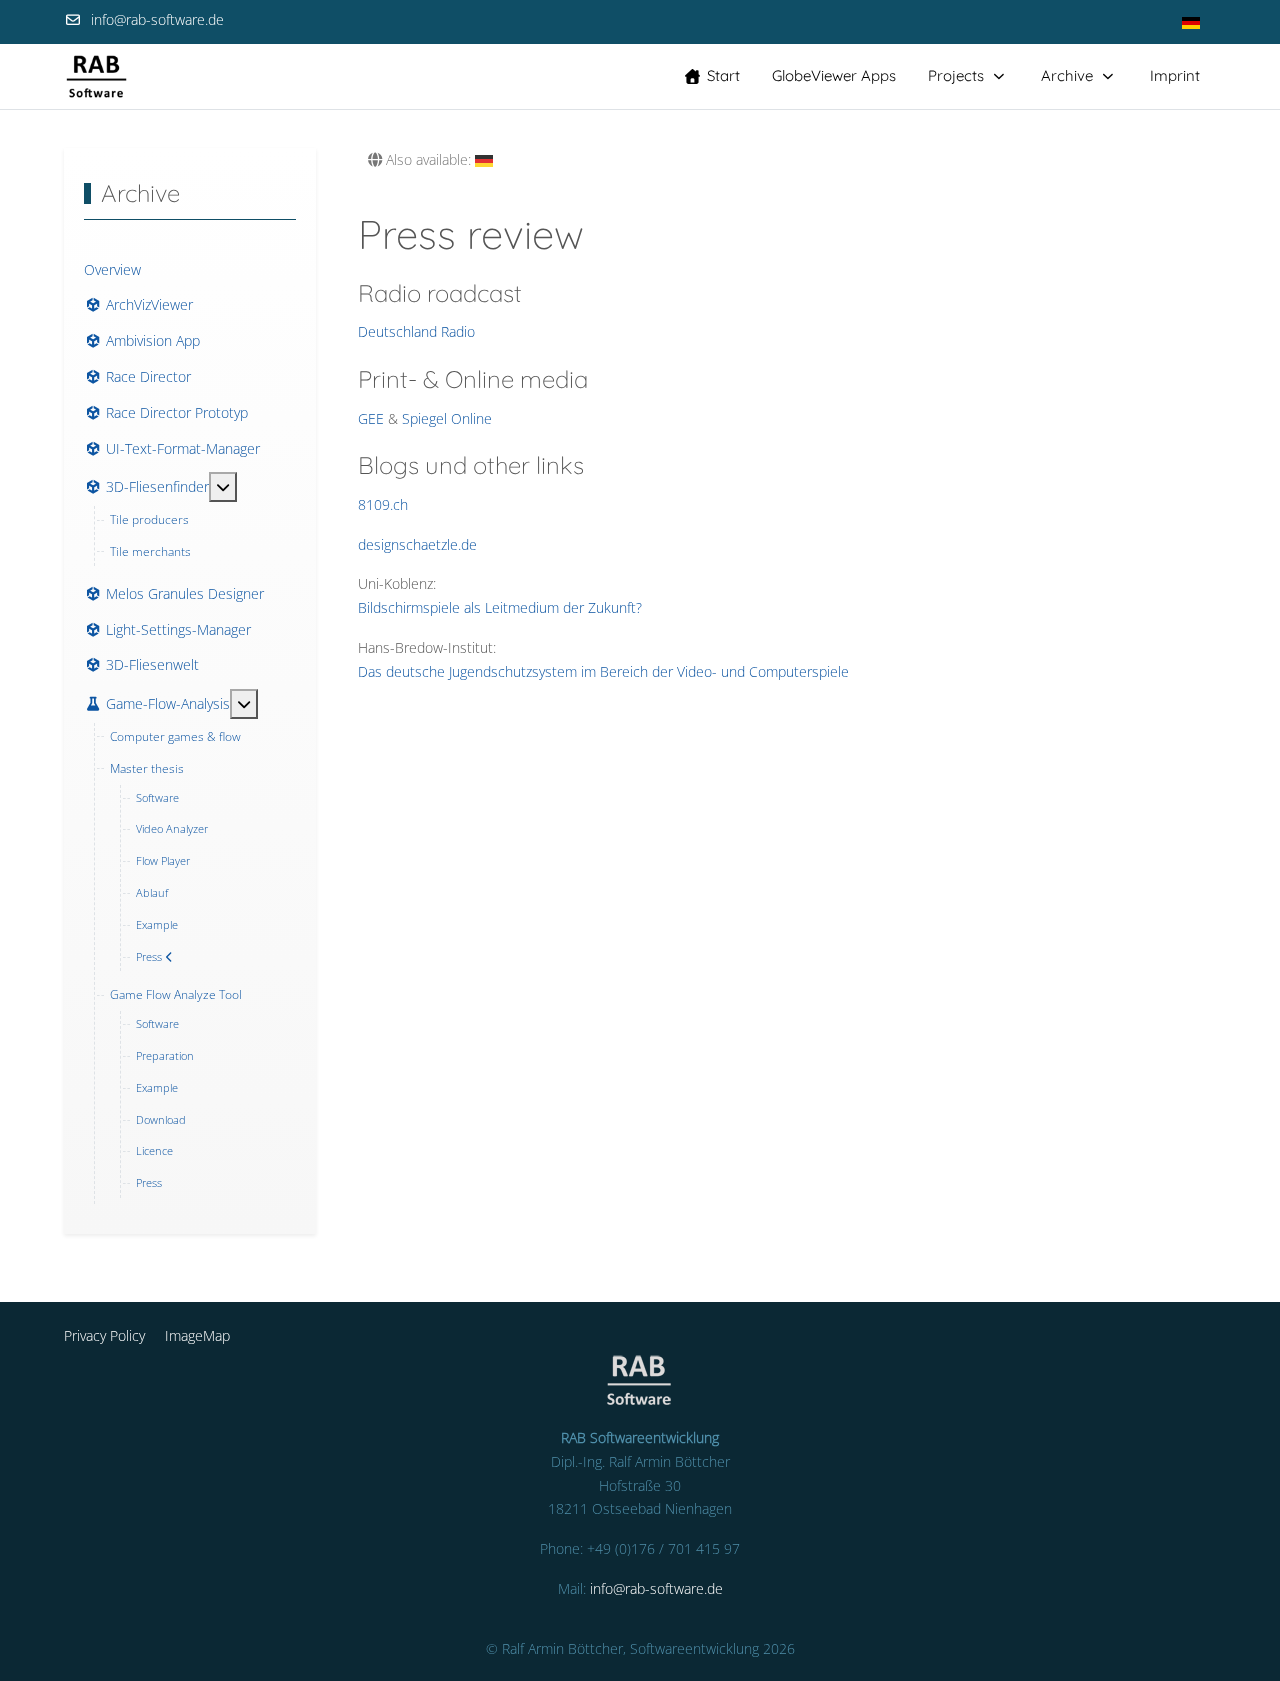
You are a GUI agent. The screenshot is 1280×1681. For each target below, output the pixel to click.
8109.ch (383, 504)
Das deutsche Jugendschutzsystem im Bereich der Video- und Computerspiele (603, 671)
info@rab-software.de (157, 19)
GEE (371, 418)
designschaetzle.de (417, 544)
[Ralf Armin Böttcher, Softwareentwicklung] (96, 76)
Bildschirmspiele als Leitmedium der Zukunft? (500, 607)
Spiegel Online (447, 418)
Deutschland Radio (416, 331)
